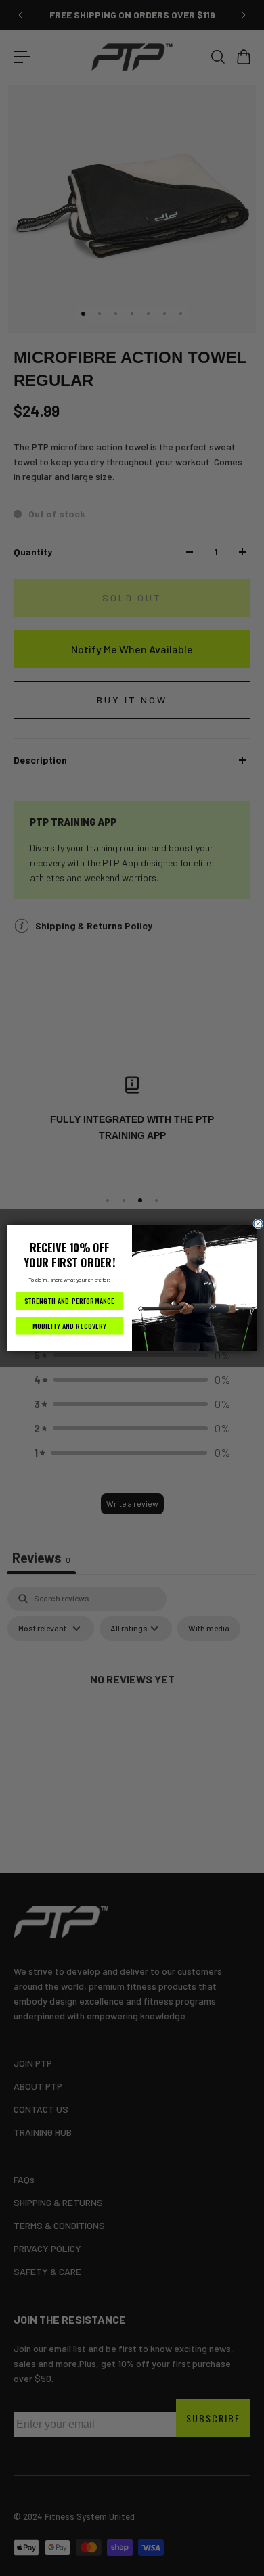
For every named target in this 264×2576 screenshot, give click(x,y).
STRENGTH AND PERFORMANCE (70, 1301)
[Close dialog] (258, 1224)
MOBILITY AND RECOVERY (70, 1326)
